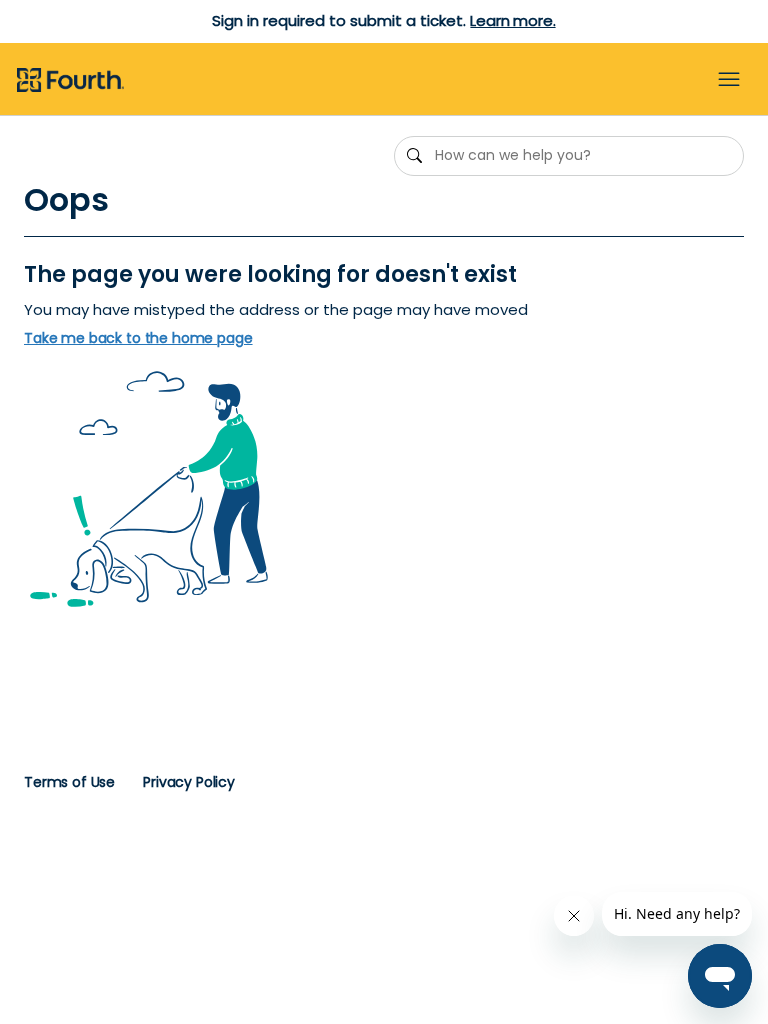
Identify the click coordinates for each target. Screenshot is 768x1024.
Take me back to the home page (138, 338)
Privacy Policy (189, 782)
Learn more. (512, 20)
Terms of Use (69, 782)
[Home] (70, 81)
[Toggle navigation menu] (729, 80)
